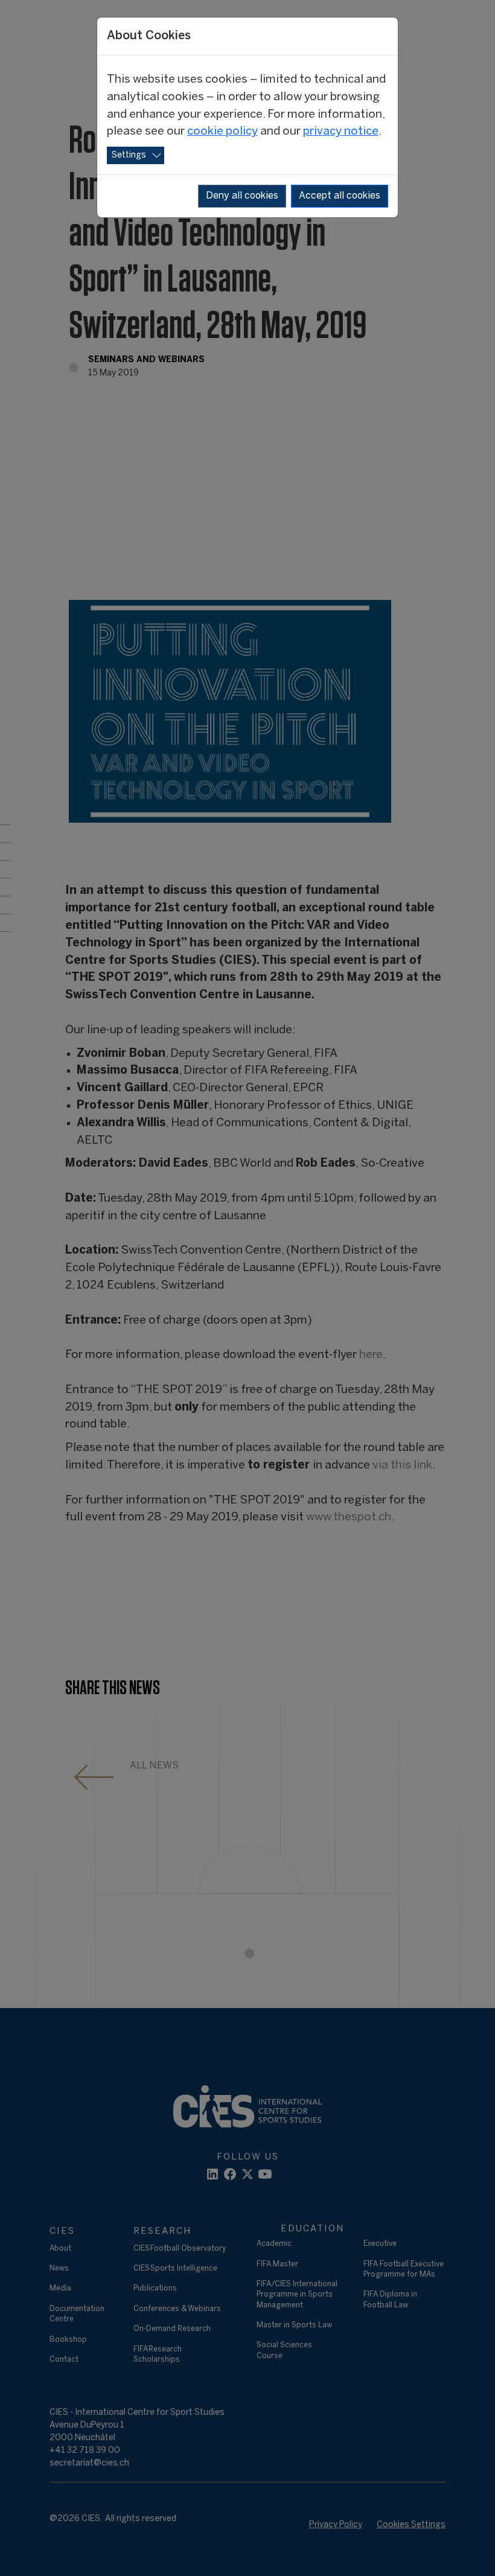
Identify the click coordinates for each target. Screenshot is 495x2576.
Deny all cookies (242, 196)
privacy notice (341, 132)
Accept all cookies (340, 196)
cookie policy (222, 132)
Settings (129, 155)
